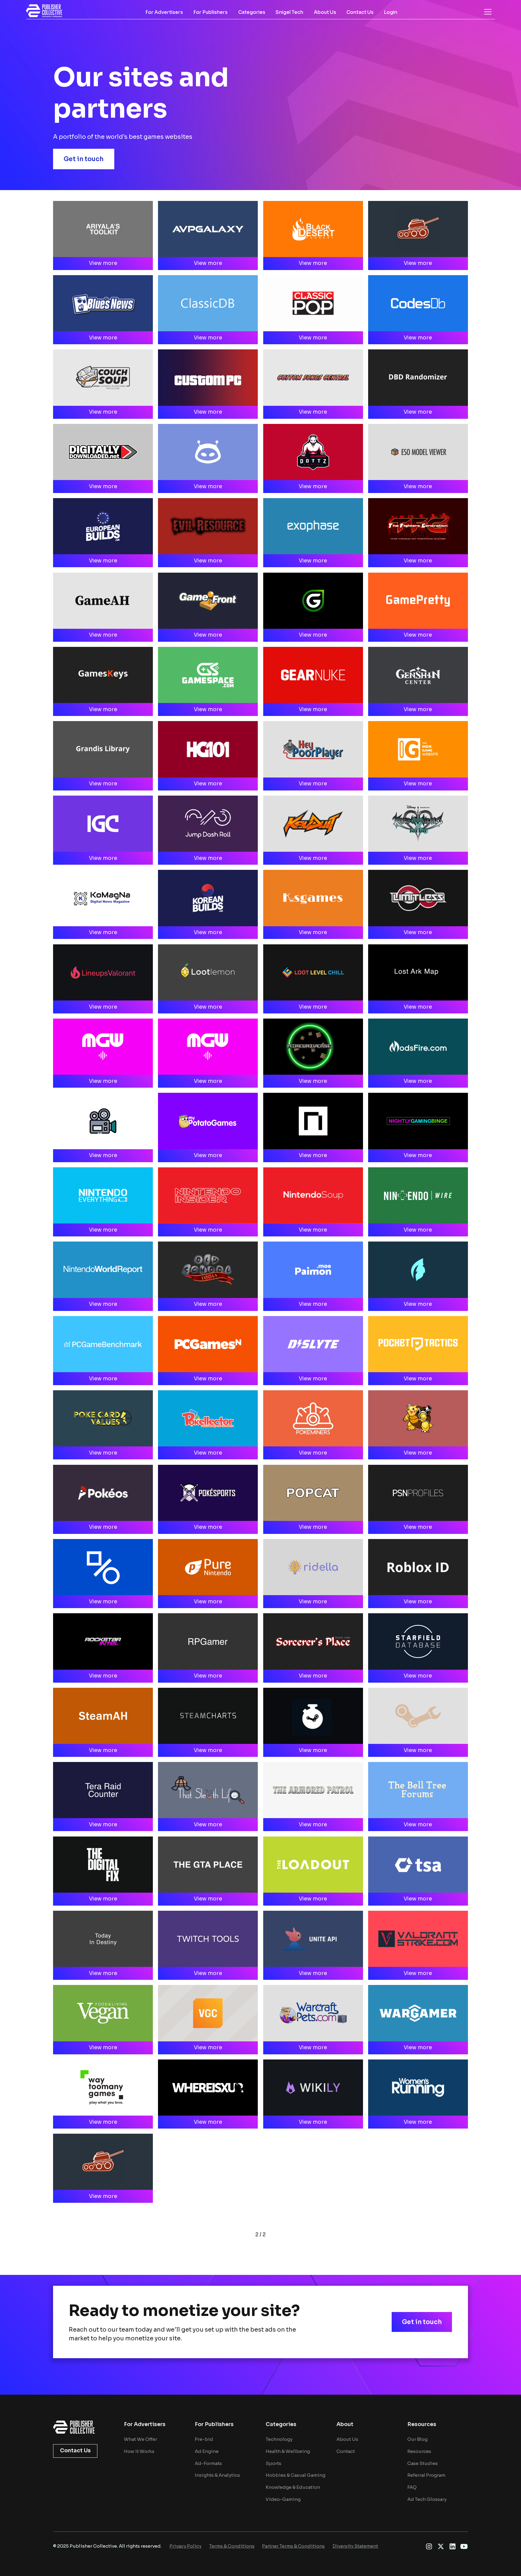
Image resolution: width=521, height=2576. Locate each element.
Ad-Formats (208, 2463)
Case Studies (423, 2463)
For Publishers (210, 12)
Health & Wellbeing (288, 2451)
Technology (279, 2439)
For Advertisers (164, 12)
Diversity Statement (355, 2546)
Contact (346, 2451)
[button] (488, 12)
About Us (325, 12)
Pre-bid (204, 2439)
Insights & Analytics (217, 2475)
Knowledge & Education (293, 2487)
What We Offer (141, 2439)
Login (391, 12)
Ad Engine (207, 2451)
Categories (252, 12)
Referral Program (426, 2475)
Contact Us (360, 12)
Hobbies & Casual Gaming (295, 2475)
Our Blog (417, 2439)
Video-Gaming (283, 2499)
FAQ (412, 2487)
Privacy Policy (185, 2546)
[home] (44, 11)
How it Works (139, 2451)
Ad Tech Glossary (427, 2499)
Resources (419, 2451)
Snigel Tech (289, 12)
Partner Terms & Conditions (293, 2546)
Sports (273, 2463)
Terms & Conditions (232, 2546)
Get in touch (84, 159)
